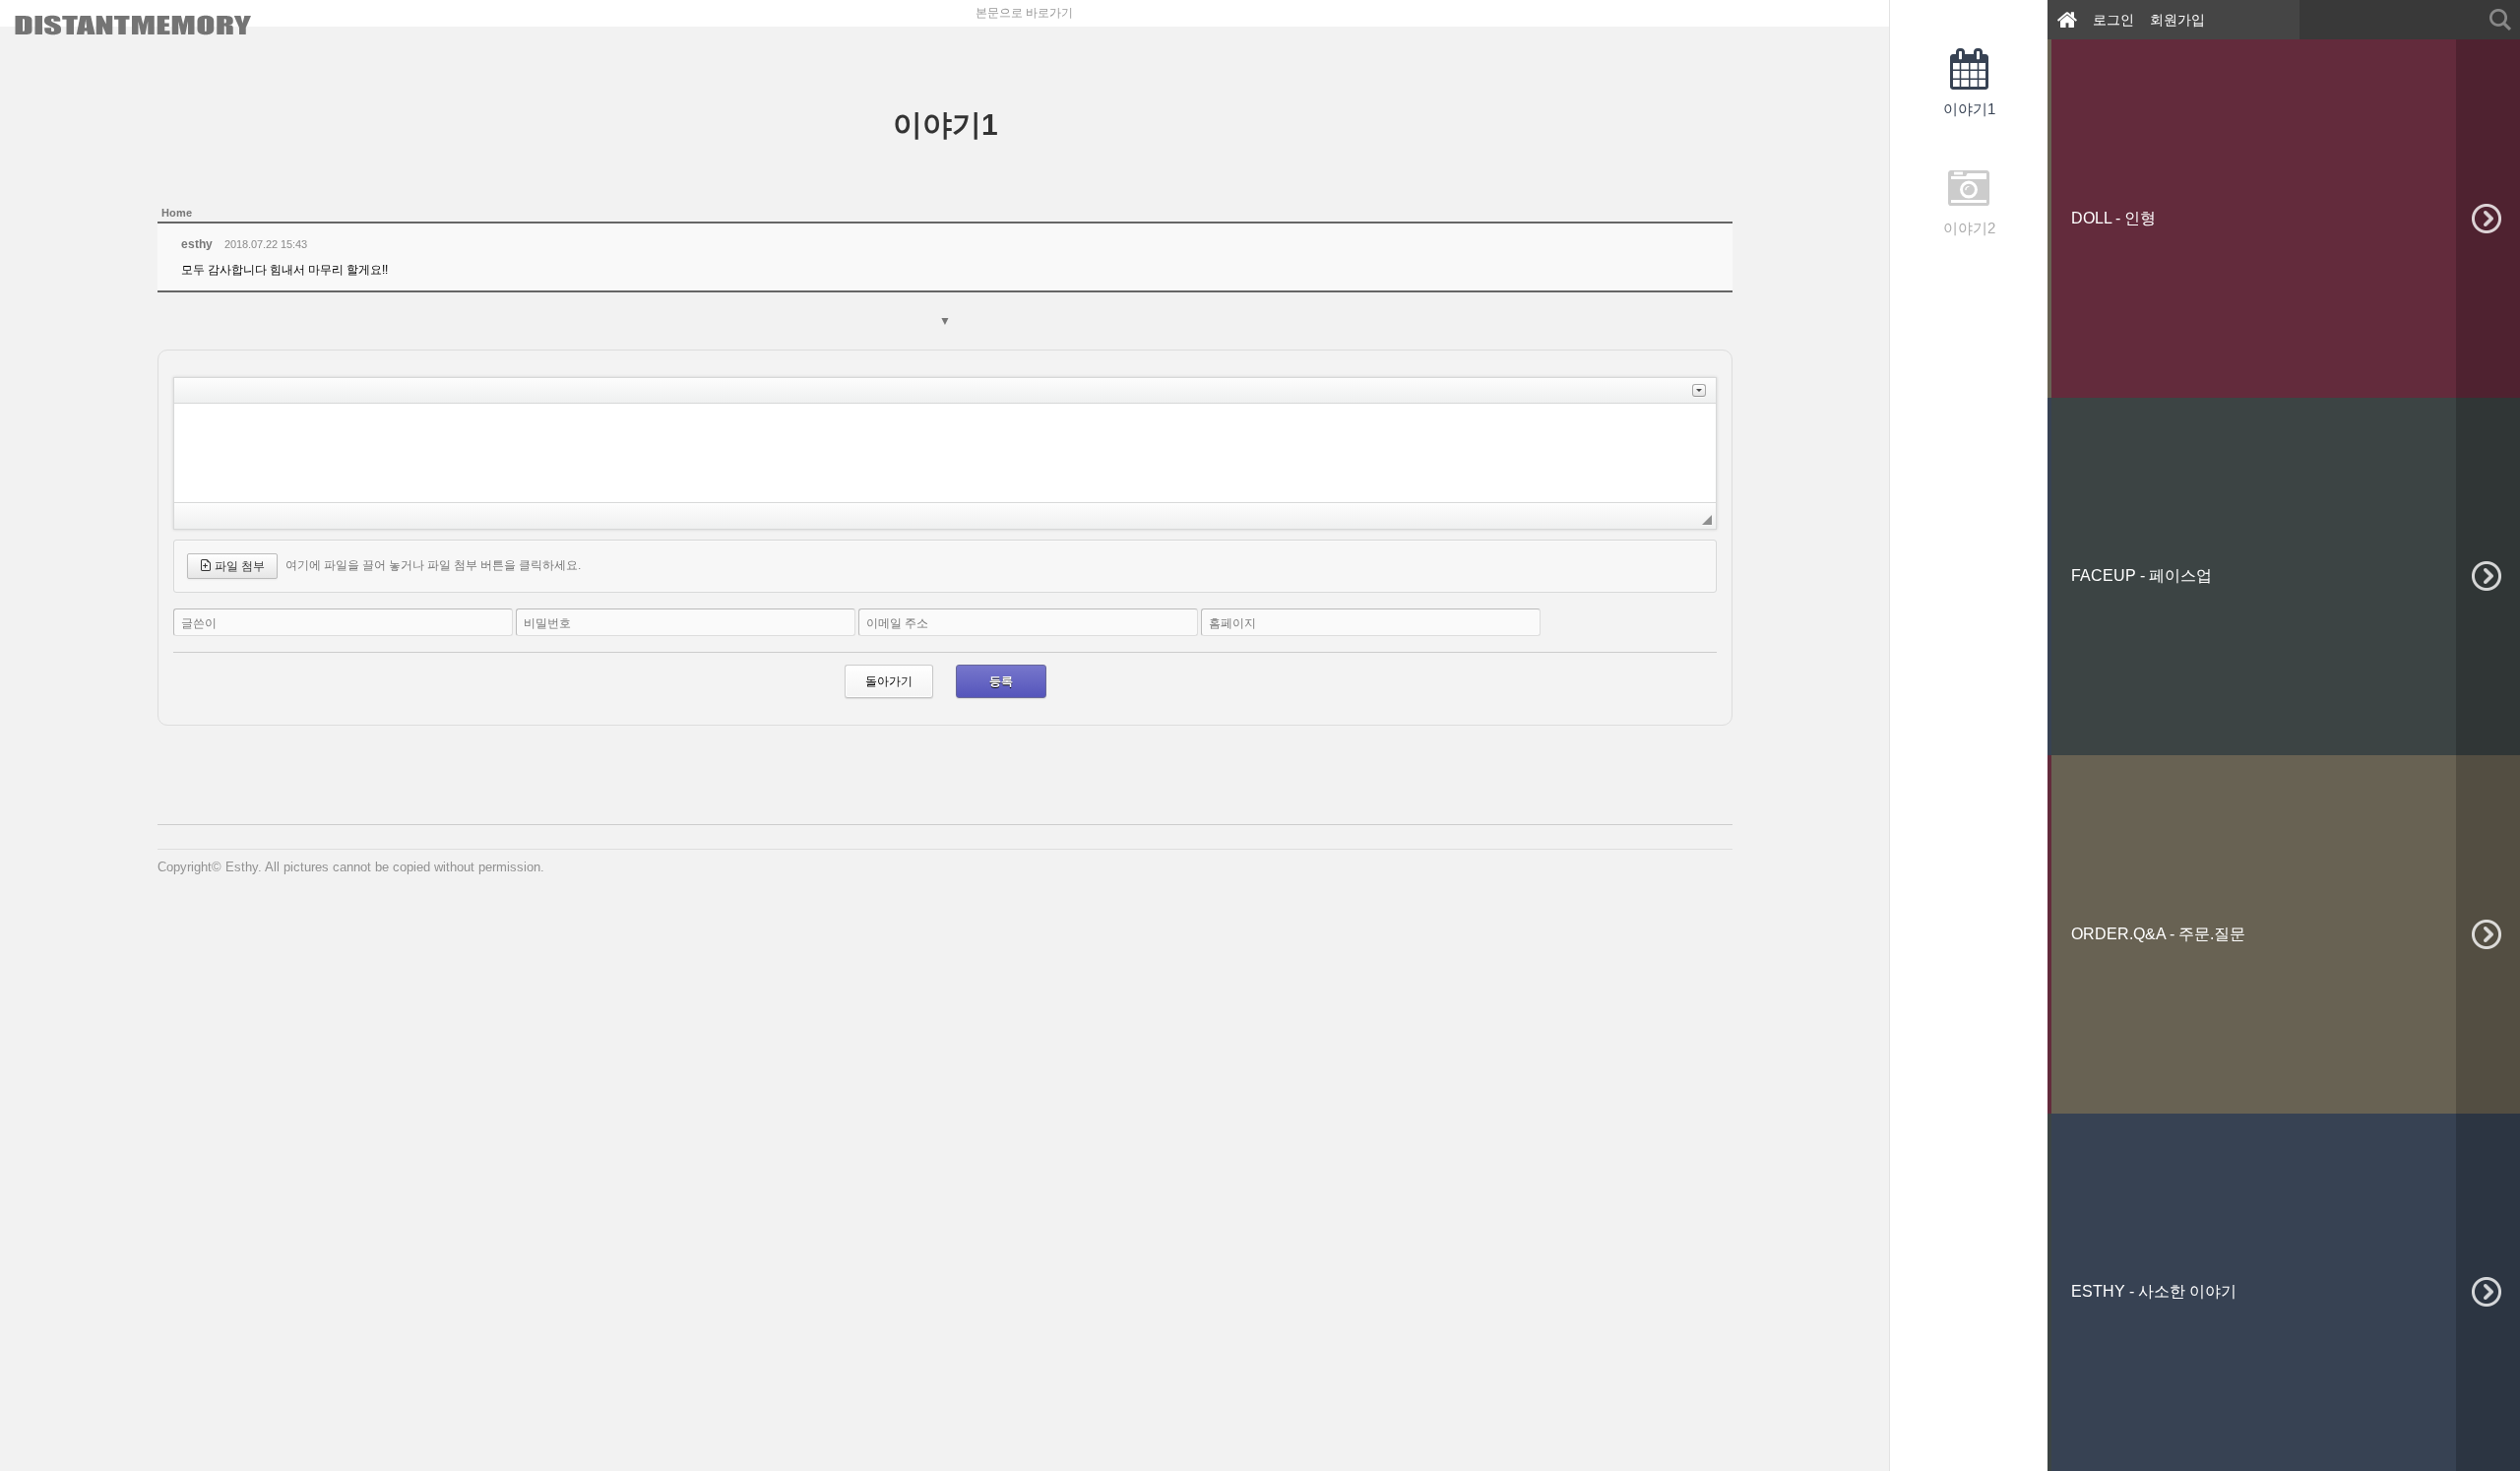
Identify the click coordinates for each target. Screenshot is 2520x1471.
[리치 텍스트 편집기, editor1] (945, 453)
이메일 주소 (897, 623)
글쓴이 (199, 623)
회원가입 (2177, 20)
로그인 (2113, 20)
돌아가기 (889, 681)
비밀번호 (547, 623)
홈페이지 (1232, 623)
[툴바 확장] (1699, 390)
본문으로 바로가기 (1024, 13)
